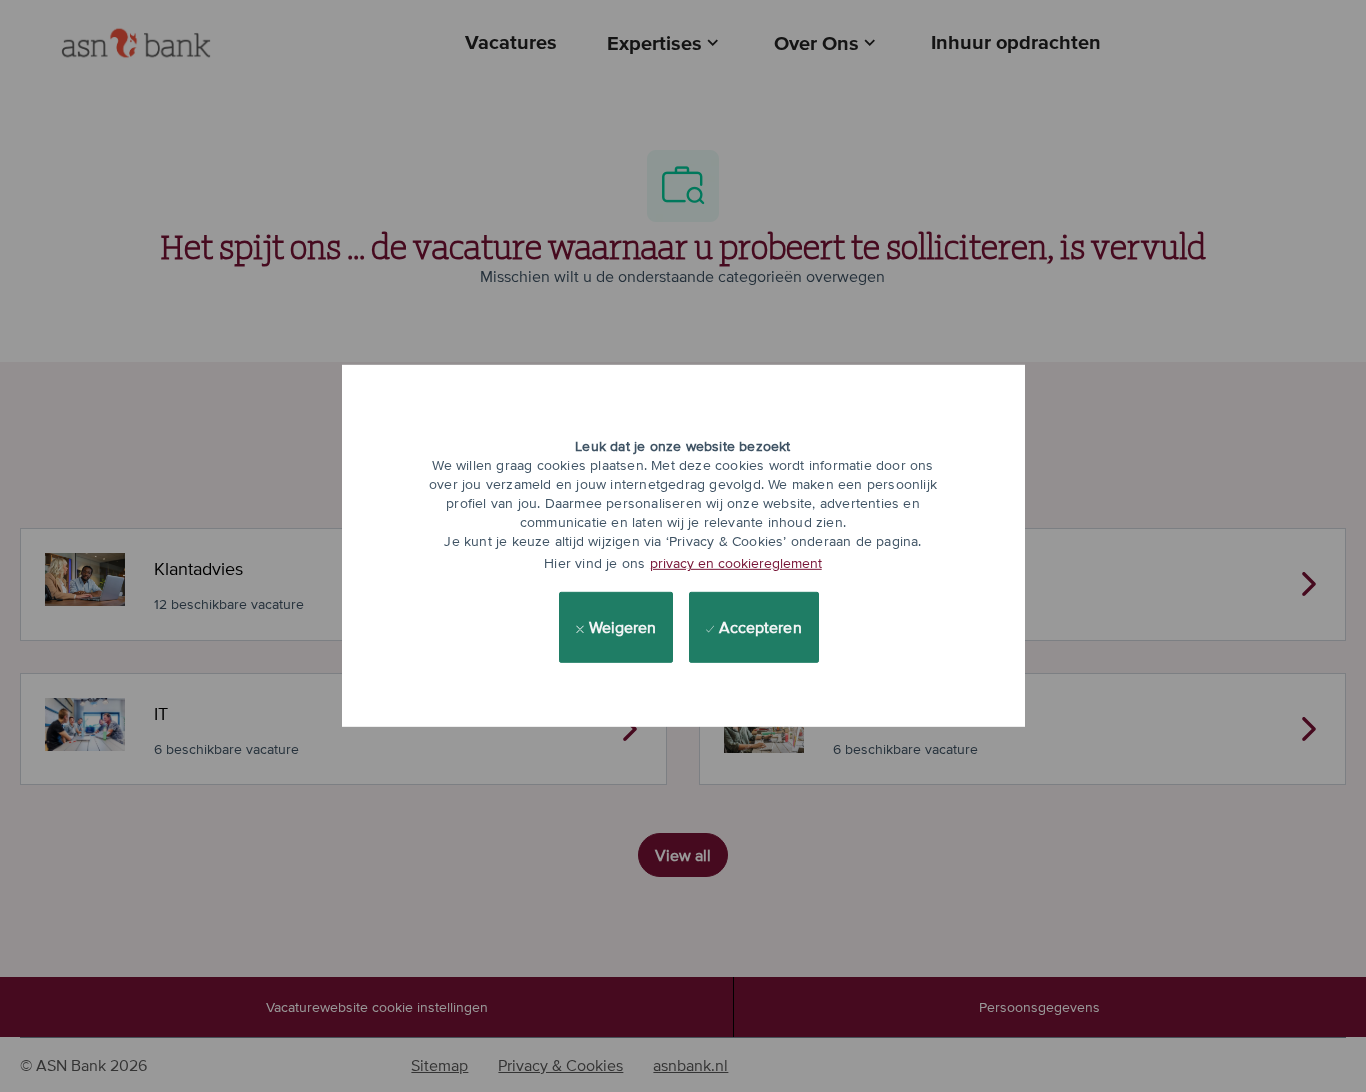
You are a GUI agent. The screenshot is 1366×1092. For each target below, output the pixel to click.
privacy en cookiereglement (736, 563)
